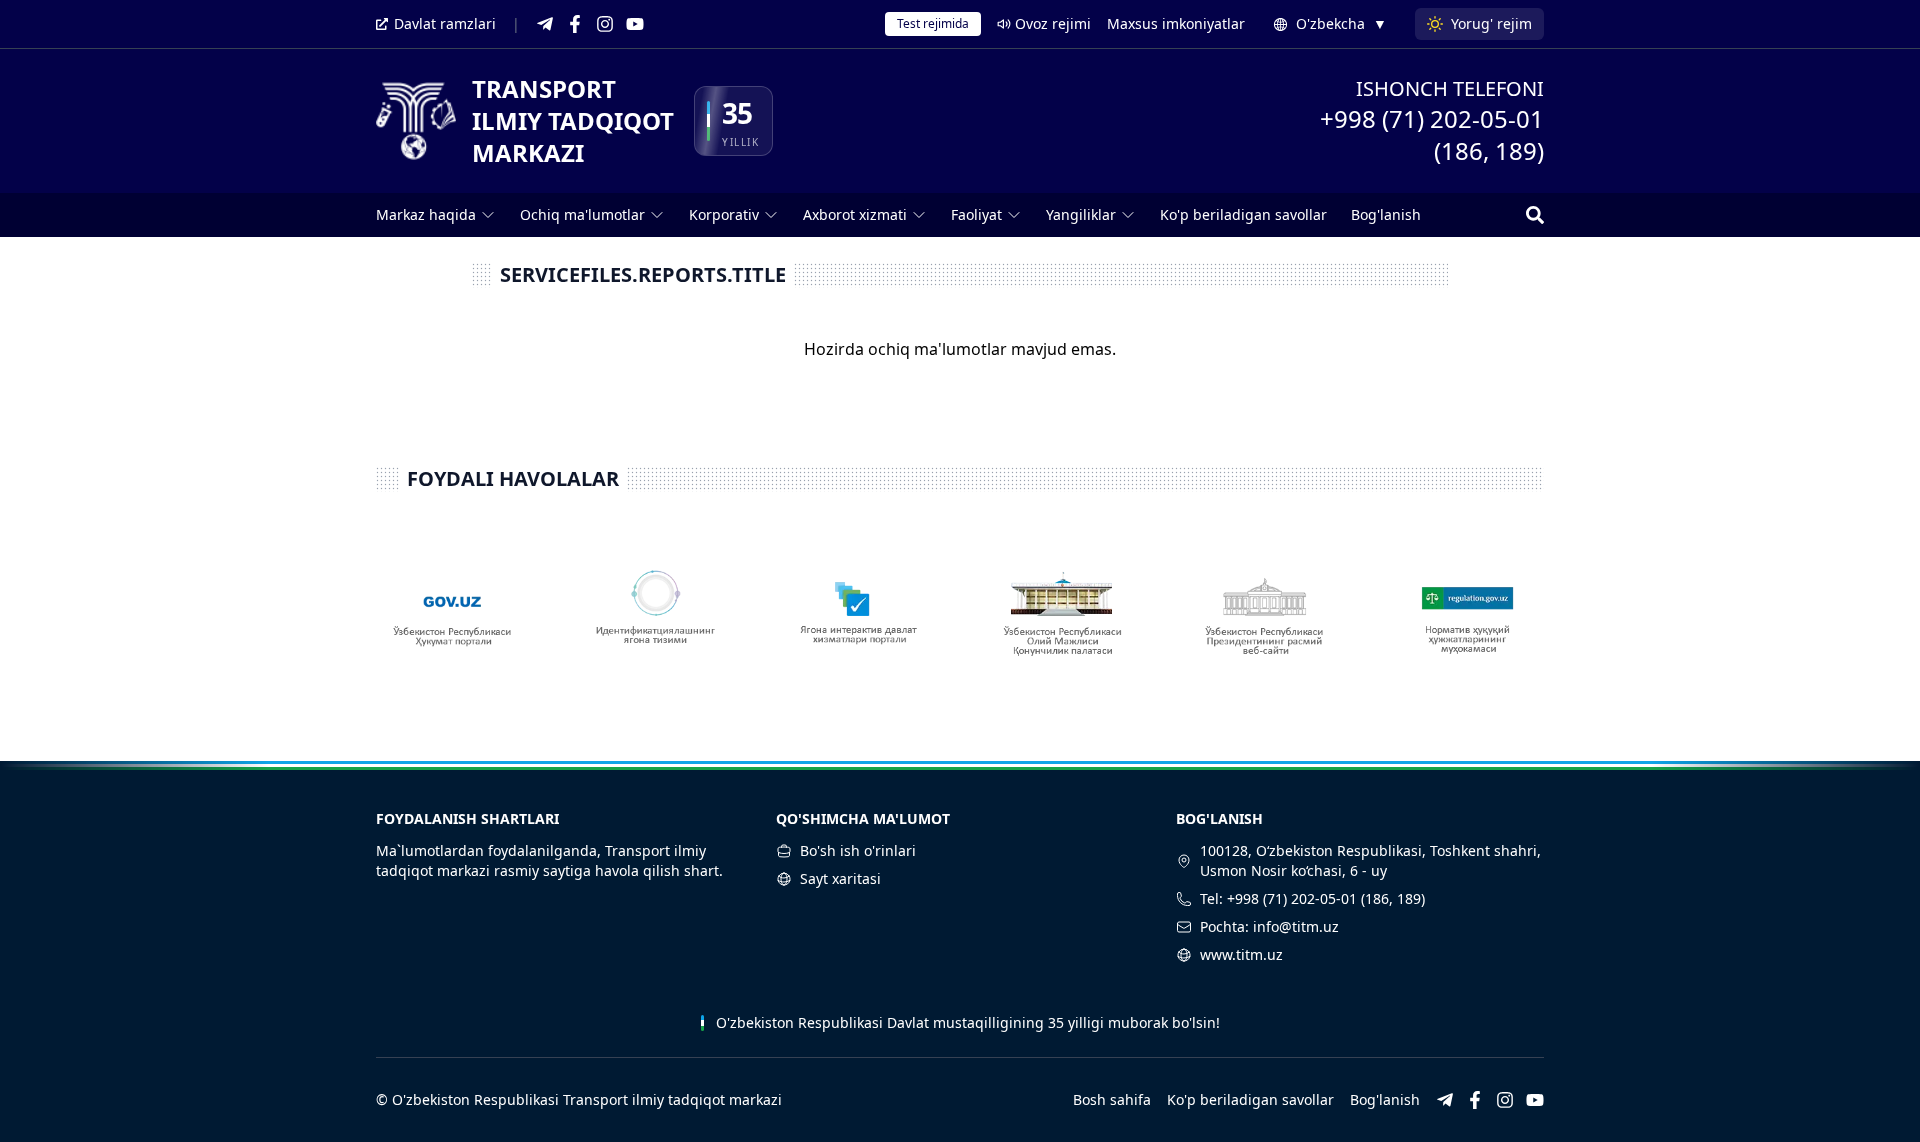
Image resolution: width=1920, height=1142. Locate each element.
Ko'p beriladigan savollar (1243, 214)
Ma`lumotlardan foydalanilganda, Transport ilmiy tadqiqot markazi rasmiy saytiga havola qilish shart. (549, 860)
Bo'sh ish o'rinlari (858, 850)
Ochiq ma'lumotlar (582, 214)
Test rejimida (933, 23)
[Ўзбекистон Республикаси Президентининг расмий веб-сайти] (1264, 623)
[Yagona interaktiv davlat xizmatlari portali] (858, 623)
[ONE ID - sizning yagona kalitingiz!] (655, 623)
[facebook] (575, 24)
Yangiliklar (1081, 214)
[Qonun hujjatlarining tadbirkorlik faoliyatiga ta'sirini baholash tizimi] (1467, 623)
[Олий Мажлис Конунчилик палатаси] (1061, 623)
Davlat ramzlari (445, 23)
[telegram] (545, 24)
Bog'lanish (1386, 214)
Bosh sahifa (1112, 1099)
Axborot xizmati (855, 214)
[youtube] (635, 24)
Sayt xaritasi (840, 878)
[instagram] (605, 24)
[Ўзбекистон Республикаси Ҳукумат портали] (452, 623)
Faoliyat (976, 214)
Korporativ (724, 214)
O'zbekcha (1341, 23)
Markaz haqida (426, 214)
